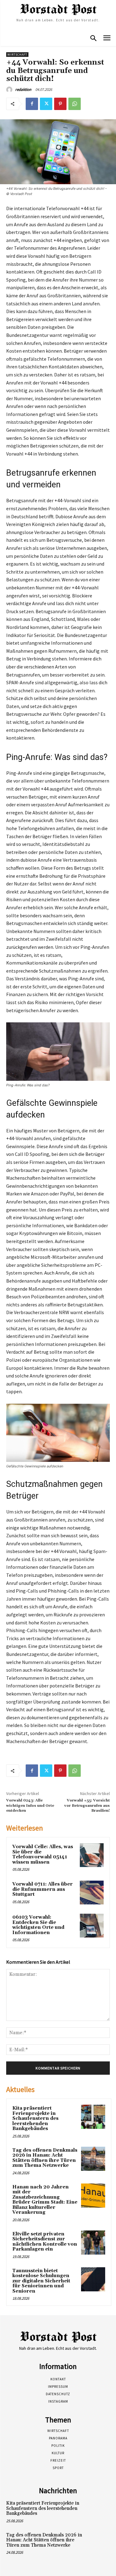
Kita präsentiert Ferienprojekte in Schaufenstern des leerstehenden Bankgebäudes (35, 2118)
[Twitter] (46, 104)
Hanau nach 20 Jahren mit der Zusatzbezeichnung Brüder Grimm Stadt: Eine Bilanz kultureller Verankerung (45, 2200)
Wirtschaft (17, 55)
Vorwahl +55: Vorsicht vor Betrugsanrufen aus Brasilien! (87, 1806)
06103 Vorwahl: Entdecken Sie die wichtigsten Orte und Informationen (38, 1925)
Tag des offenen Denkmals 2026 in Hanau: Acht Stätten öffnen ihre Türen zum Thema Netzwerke (45, 2158)
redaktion (23, 89)
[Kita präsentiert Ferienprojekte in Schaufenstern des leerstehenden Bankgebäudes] (93, 2117)
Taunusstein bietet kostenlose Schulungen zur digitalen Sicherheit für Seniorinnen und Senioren (41, 2281)
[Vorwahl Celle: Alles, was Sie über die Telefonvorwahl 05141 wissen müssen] (92, 1855)
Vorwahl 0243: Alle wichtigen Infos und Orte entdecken (30, 1806)
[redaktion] (10, 90)
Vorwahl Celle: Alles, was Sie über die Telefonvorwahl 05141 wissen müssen (43, 1855)
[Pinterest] (60, 104)
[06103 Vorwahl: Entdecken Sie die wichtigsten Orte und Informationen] (92, 1926)
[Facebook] (32, 104)
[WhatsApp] (75, 104)
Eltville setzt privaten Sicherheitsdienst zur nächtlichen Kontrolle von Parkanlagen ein (45, 2242)
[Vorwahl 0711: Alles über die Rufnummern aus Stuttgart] (92, 1893)
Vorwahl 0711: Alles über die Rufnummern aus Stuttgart (43, 1889)
